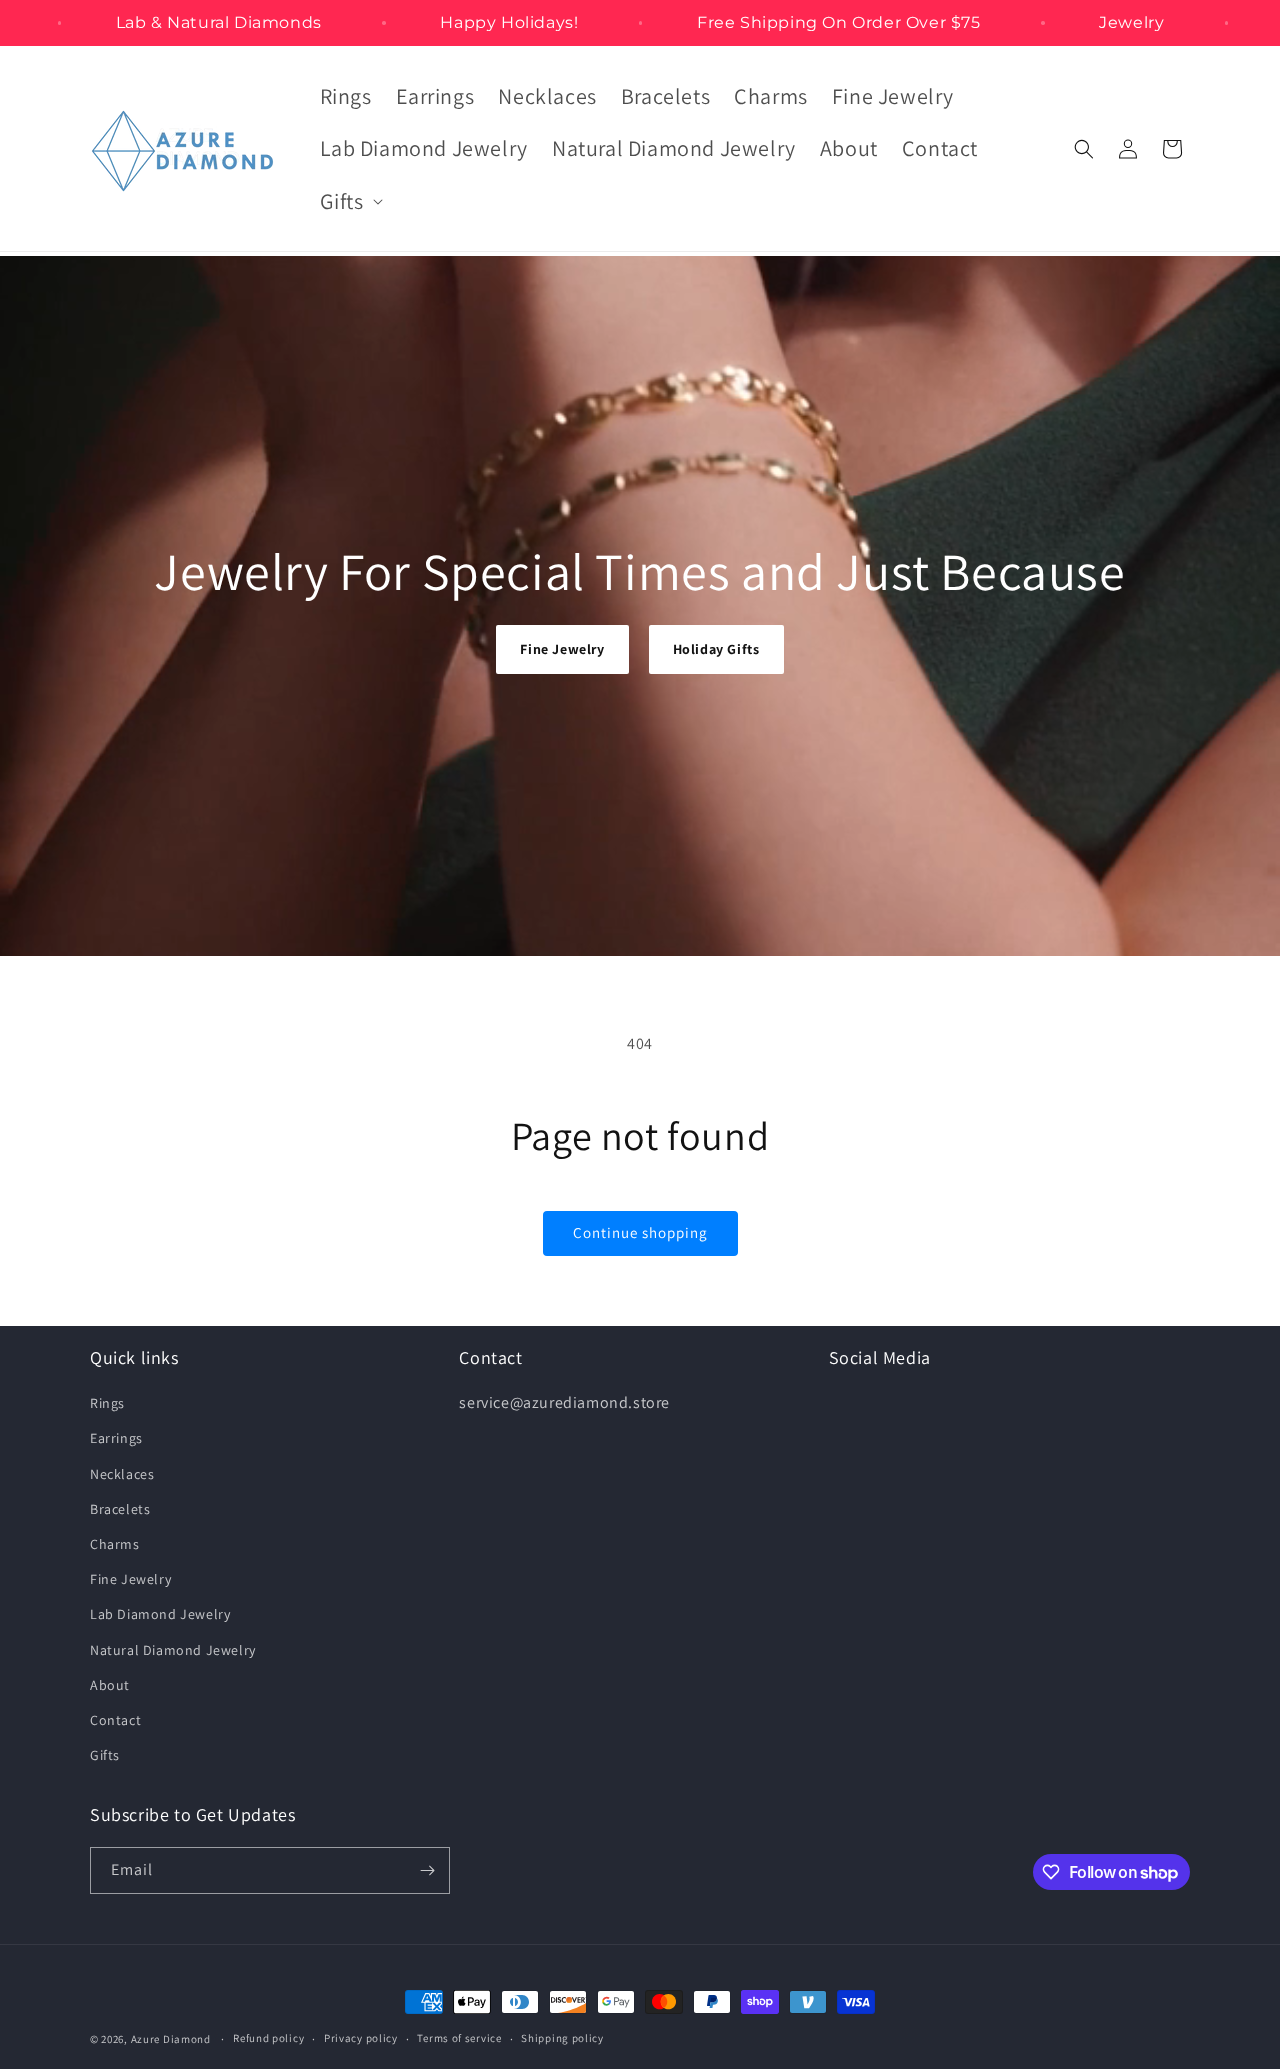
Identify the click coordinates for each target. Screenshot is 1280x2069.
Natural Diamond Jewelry (173, 1650)
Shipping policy (562, 2038)
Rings (107, 1403)
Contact (115, 1720)
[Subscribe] (427, 1870)
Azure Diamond (171, 2039)
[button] (349, 201)
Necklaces (122, 1474)
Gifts (105, 1755)
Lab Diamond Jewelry (160, 1614)
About (110, 1685)
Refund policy (268, 2038)
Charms (115, 1544)
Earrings (116, 1438)
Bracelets (120, 1509)
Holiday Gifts (716, 649)
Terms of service (459, 2038)
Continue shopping (640, 1232)
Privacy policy (361, 2038)
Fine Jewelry (562, 649)
